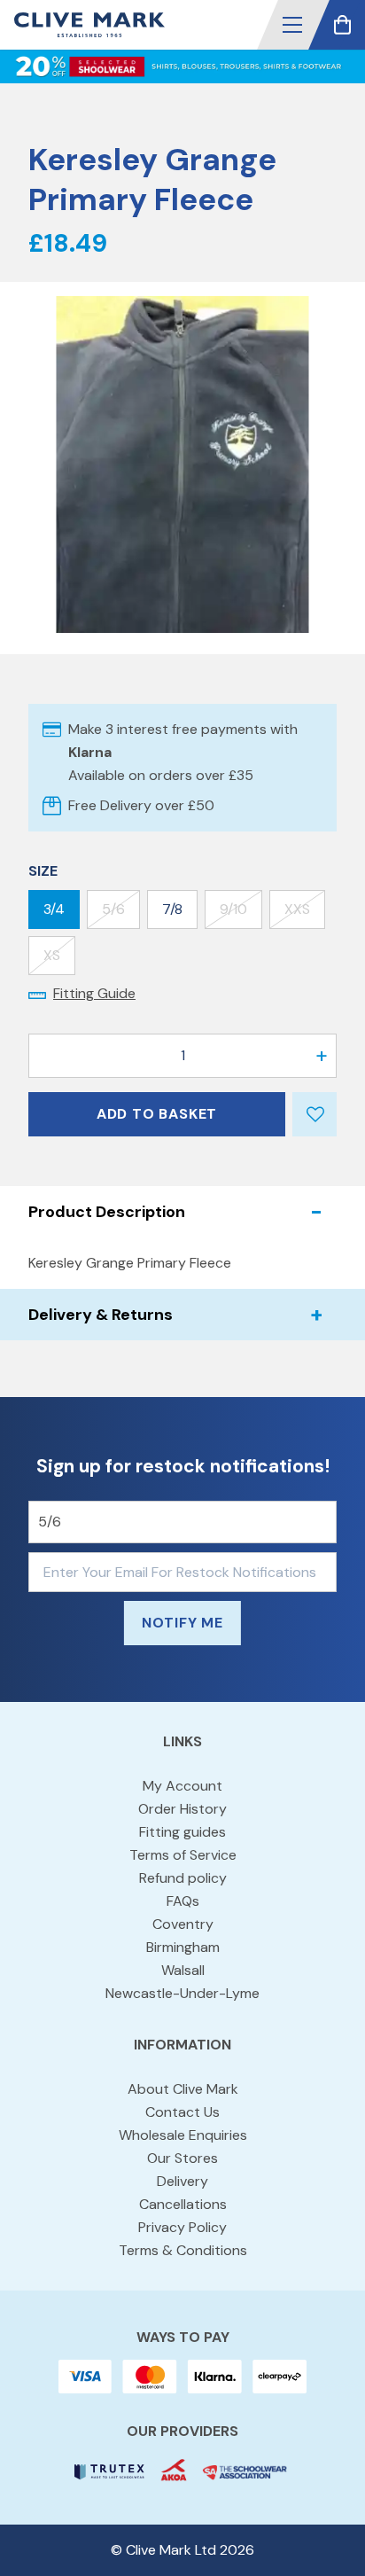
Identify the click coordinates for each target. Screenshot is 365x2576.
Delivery (182, 2181)
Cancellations (183, 2204)
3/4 (54, 909)
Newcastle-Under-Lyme (182, 1993)
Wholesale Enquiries (183, 2135)
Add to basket (157, 1114)
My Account (182, 1786)
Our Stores (182, 2158)
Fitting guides (182, 1832)
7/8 (172, 909)
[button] (292, 25)
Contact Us (182, 2112)
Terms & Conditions (183, 2250)
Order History (182, 1809)
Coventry (183, 1924)
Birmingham (183, 1947)
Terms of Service (183, 1855)
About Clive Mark (183, 2089)
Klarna (90, 752)
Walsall (183, 1970)
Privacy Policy (182, 2227)
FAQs (183, 1901)
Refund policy (183, 1878)
